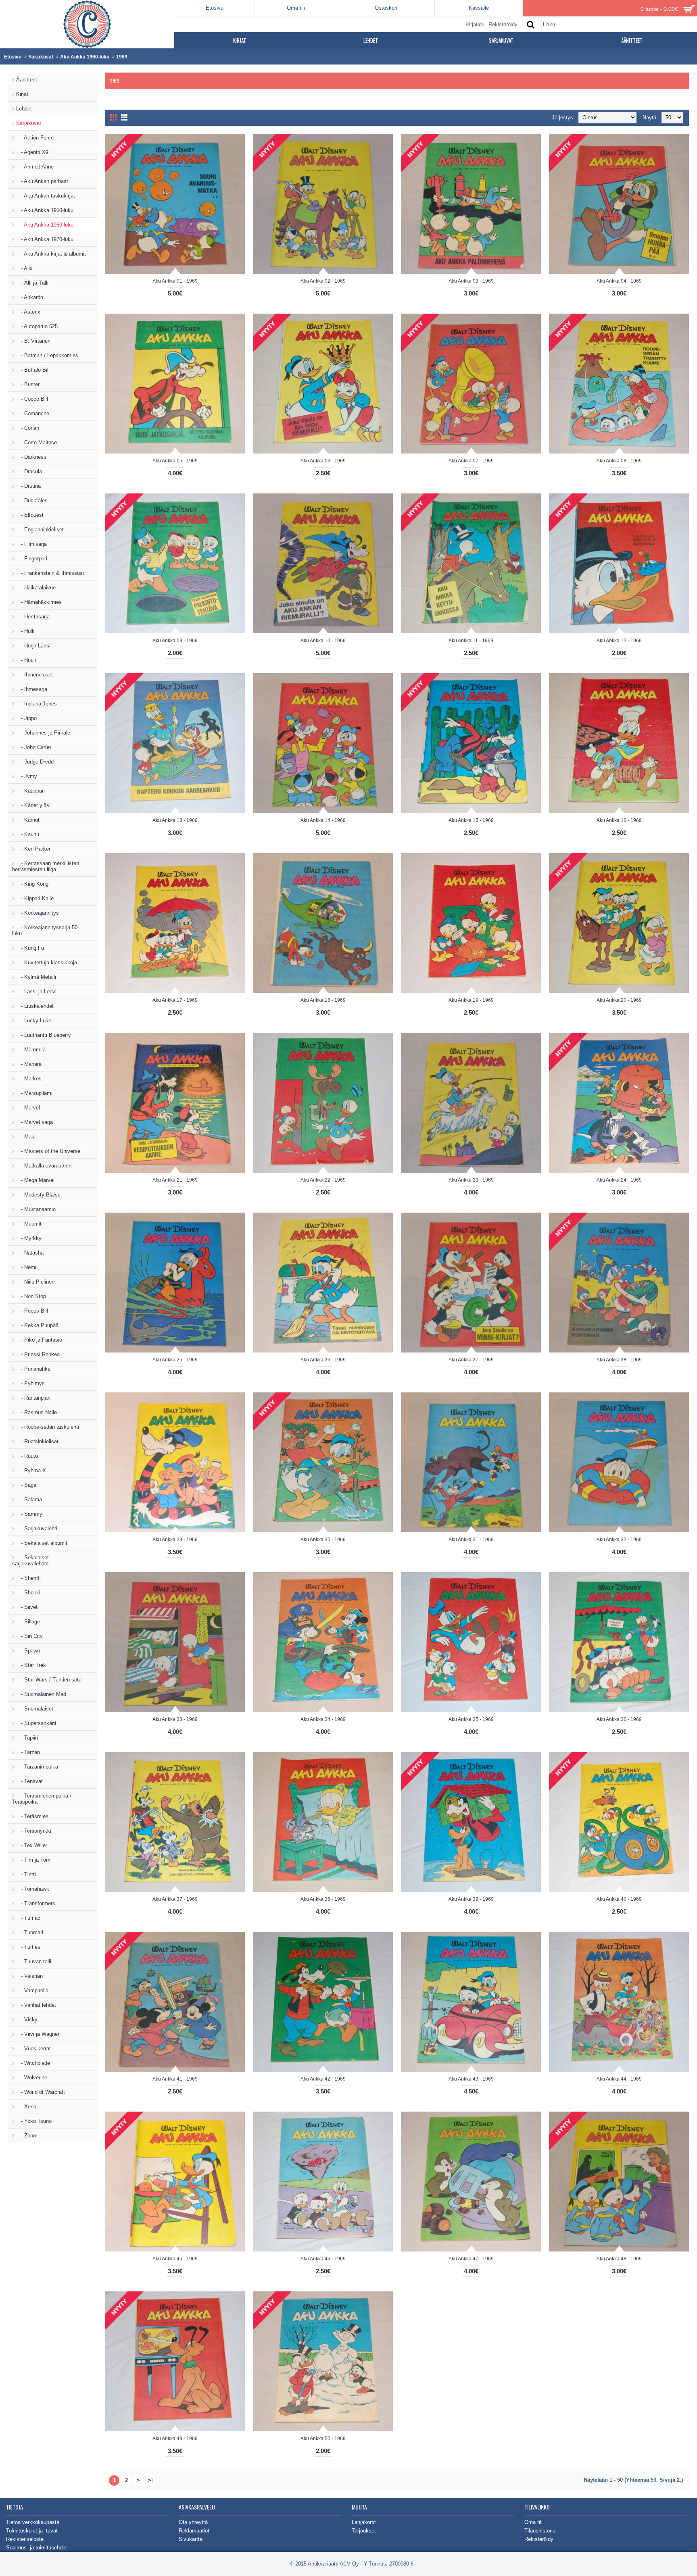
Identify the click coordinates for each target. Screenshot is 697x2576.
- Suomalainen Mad (41, 1694)
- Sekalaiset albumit (42, 1543)
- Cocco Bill (32, 399)
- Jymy (27, 776)
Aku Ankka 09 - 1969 (175, 641)
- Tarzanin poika (37, 1767)
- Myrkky (29, 1238)
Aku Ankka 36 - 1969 (619, 1719)
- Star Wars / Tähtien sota (49, 1680)
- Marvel (28, 1108)
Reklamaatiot (194, 2531)
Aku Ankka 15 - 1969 (471, 820)
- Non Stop (31, 1296)
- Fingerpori (32, 559)
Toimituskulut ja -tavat (32, 2531)
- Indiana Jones (37, 704)
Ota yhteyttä (193, 2522)
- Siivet (27, 1607)
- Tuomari (30, 1932)
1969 (122, 57)
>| (150, 2480)
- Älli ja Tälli (32, 283)
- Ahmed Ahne (35, 167)
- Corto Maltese (37, 442)
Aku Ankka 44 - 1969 (619, 2079)
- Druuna (28, 486)
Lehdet (24, 109)
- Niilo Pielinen (35, 1282)
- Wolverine (32, 2078)
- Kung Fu (30, 948)
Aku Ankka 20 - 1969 (619, 1000)
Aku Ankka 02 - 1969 (323, 281)
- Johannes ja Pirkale (43, 733)
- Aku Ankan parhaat (42, 181)
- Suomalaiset (35, 1709)
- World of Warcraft (41, 2092)
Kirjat (22, 94)
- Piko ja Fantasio (39, 1340)
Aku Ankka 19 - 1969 (471, 1000)
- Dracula (29, 471)
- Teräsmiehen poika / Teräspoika (42, 1799)
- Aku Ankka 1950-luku (45, 210)
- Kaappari (30, 791)
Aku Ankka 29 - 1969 (175, 1540)
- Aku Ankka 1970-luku (45, 239)
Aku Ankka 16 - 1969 (619, 820)
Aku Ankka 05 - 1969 (175, 461)
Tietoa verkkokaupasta (33, 2522)
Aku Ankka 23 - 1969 (471, 1180)
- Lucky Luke (34, 1021)
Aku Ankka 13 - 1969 (175, 820)
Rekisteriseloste (25, 2539)
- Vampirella (32, 1990)
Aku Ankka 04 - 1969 (619, 281)
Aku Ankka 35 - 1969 (471, 1719)
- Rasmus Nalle (37, 1412)
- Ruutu (27, 1456)
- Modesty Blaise (38, 1195)
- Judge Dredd (35, 762)
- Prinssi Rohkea (38, 1354)
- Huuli (26, 660)
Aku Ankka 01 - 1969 (175, 281)
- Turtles (28, 1947)
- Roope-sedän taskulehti (48, 1427)
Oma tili (533, 2522)
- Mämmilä (31, 1050)
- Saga (26, 1485)
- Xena (26, 2107)
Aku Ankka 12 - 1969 (619, 641)
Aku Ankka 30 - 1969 (323, 1540)
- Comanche (33, 413)
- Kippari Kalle (35, 898)
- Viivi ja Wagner (38, 2034)
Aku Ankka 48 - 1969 (619, 2259)
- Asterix (28, 312)
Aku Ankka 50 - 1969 (323, 2439)
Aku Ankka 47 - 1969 (471, 2259)
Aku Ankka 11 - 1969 (471, 641)
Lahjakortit (364, 2522)
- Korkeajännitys (38, 913)
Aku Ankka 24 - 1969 (619, 1180)
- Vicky (27, 2019)
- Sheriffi (28, 1578)
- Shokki (28, 1593)
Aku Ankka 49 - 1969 (175, 2439)
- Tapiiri (27, 1738)
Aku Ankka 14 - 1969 (323, 820)
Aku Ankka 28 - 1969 (619, 1360)
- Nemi (26, 1267)
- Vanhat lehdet (36, 2005)
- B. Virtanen (33, 341)
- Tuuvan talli (34, 1961)
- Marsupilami (34, 1093)
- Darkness (31, 457)
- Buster (28, 384)
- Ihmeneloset (34, 675)
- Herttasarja (33, 617)
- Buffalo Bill (33, 370)
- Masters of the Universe (48, 1151)
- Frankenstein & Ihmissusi (50, 573)
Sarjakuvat (41, 57)
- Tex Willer (32, 1845)
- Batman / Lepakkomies (47, 355)
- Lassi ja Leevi (36, 991)
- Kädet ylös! (33, 805)
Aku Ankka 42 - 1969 (323, 2079)
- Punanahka (33, 1369)
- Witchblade (33, 2063)
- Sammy (29, 1514)
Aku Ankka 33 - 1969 (175, 1719)
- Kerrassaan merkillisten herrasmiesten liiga (46, 866)
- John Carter (34, 747)
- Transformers (36, 1903)
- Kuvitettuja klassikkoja (47, 962)
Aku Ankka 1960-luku (85, 57)
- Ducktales (32, 500)
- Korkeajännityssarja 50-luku (46, 930)
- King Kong (32, 884)
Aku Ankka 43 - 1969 (471, 2079)
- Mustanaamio (36, 1209)
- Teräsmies (32, 1816)
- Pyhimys (30, 1383)
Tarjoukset (364, 2531)
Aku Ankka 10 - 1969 (323, 641)
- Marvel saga (34, 1122)
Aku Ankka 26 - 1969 (323, 1360)
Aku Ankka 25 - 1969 (175, 1360)
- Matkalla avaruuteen (44, 1166)
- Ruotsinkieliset (37, 1441)
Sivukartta (191, 2539)
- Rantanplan (33, 1398)
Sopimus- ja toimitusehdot (37, 2548)
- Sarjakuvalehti (37, 1528)
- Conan (28, 428)
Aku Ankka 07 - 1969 (471, 461)
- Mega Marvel (35, 1180)
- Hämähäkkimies (39, 602)
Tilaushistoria (540, 2531)
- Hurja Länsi (33, 646)
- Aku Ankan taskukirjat (46, 196)
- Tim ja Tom (33, 1860)
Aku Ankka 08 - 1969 (619, 461)
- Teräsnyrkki (34, 1831)
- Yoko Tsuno (34, 2121)
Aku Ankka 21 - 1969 (175, 1180)
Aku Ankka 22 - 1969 (323, 1180)
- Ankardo (30, 297)
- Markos (29, 1079)
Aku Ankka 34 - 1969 (323, 1719)
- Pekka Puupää (37, 1325)
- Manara (29, 1064)
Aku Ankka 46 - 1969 (323, 2259)
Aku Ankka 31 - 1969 (471, 1540)
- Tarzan (28, 1752)
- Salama (29, 1499)
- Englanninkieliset (40, 530)
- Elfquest (30, 515)
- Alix (24, 268)
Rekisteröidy (539, 2539)
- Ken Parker (33, 849)
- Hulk (25, 631)
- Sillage (28, 1622)
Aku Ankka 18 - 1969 (323, 1000)
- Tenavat (29, 1781)
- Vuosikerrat (33, 2049)
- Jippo (26, 718)
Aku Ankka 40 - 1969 (619, 1899)
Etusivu (13, 57)
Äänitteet (27, 80)
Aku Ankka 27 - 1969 (471, 1360)
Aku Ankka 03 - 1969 (471, 281)
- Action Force (35, 138)
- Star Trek (31, 1665)
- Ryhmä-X (31, 1470)
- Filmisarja (31, 544)
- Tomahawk (33, 1889)
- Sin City (29, 1636)
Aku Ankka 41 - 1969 (175, 2079)
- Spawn (28, 1651)
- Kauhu (28, 834)
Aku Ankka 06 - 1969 (323, 461)
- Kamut (28, 820)
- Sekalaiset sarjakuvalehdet (30, 1561)
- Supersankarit (36, 1723)
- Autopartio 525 (37, 326)
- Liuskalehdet (35, 1006)
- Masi (26, 1137)
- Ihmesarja (32, 689)
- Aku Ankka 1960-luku (45, 225)
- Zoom (27, 2136)
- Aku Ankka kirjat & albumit (51, 254)
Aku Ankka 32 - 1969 (619, 1540)
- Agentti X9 (32, 152)
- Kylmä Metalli (36, 977)
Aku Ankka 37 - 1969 (175, 1899)
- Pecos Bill (32, 1311)
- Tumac (28, 1918)
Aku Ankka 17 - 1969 (175, 1000)
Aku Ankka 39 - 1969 (471, 1899)
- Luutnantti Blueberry (44, 1035)
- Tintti (26, 1874)
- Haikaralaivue (36, 588)
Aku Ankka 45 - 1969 (175, 2259)
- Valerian (29, 1976)
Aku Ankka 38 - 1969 (323, 1899)
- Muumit (29, 1224)
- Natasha (30, 1253)
